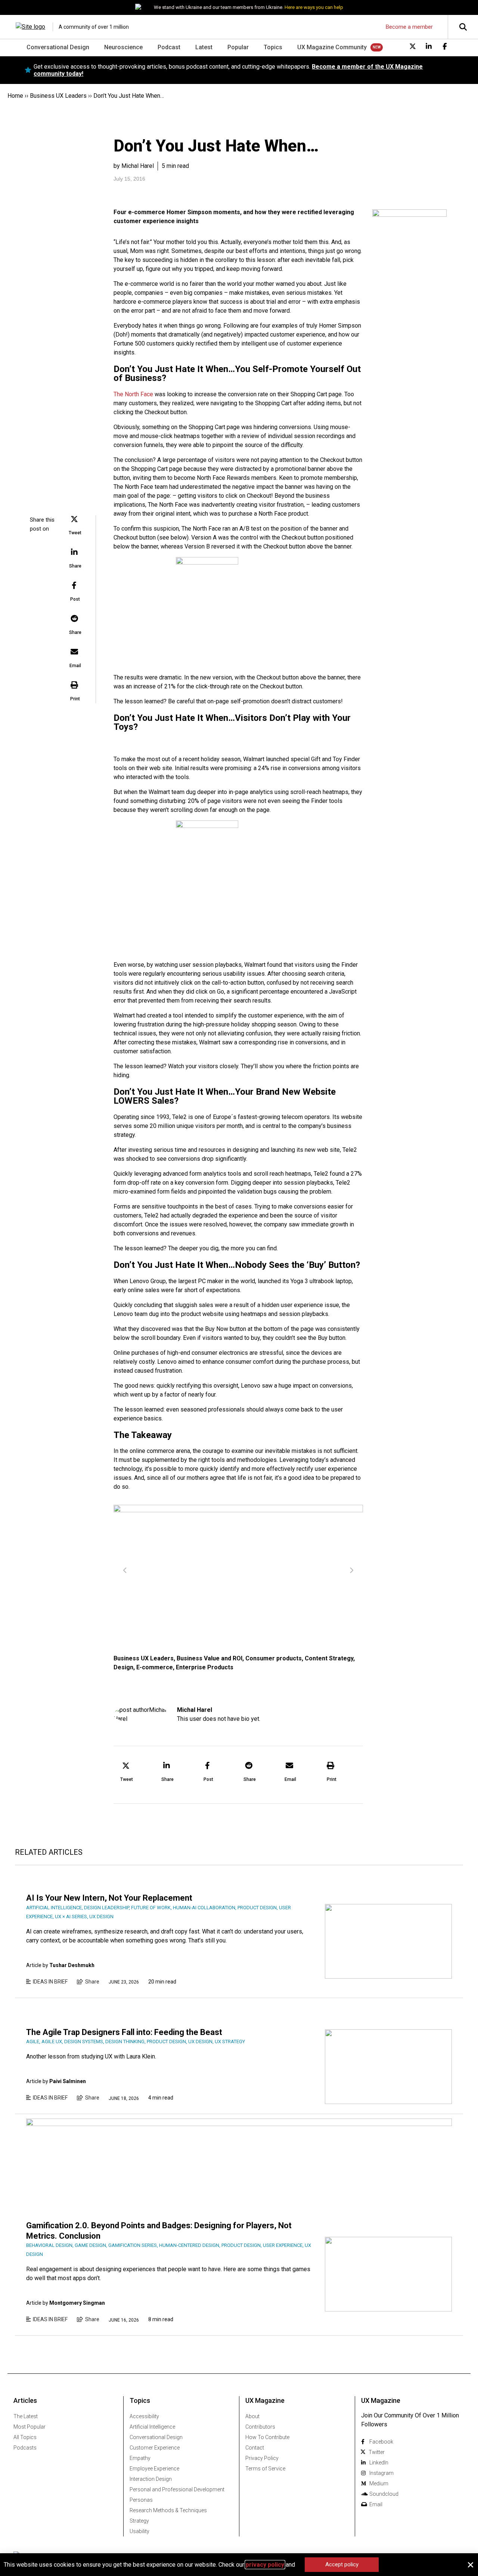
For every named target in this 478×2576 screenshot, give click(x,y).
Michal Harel (195, 1710)
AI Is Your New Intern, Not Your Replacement (109, 1898)
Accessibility (144, 2416)
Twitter (377, 2452)
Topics (273, 47)
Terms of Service (265, 2469)
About (252, 2416)
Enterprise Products (205, 1667)
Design (123, 1667)
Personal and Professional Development (177, 2489)
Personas (141, 2500)
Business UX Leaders (58, 96)
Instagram (381, 2473)
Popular (238, 47)
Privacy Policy (262, 2458)
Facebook (381, 2442)
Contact (255, 2448)
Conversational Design (58, 47)
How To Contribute (267, 2437)
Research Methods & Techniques (168, 2510)
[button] (75, 526)
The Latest (26, 2416)
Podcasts (25, 2448)
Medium (379, 2483)
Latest (204, 47)
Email (376, 2504)
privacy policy (265, 2565)
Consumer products (274, 1658)
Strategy (139, 2521)
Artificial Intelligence (152, 2427)
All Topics (25, 2437)
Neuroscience (123, 47)
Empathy (140, 2458)
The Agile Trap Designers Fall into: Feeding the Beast (124, 2032)
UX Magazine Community (332, 47)
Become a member (409, 27)
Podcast (169, 47)
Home (15, 96)
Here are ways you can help (314, 7)
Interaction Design (151, 2479)
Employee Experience (154, 2469)
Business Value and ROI (209, 1658)
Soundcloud (384, 2494)
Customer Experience (155, 2448)
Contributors (260, 2427)
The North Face (133, 394)
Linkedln (379, 2463)
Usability (139, 2531)
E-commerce (155, 1667)
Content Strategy (329, 1658)
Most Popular (30, 2427)
